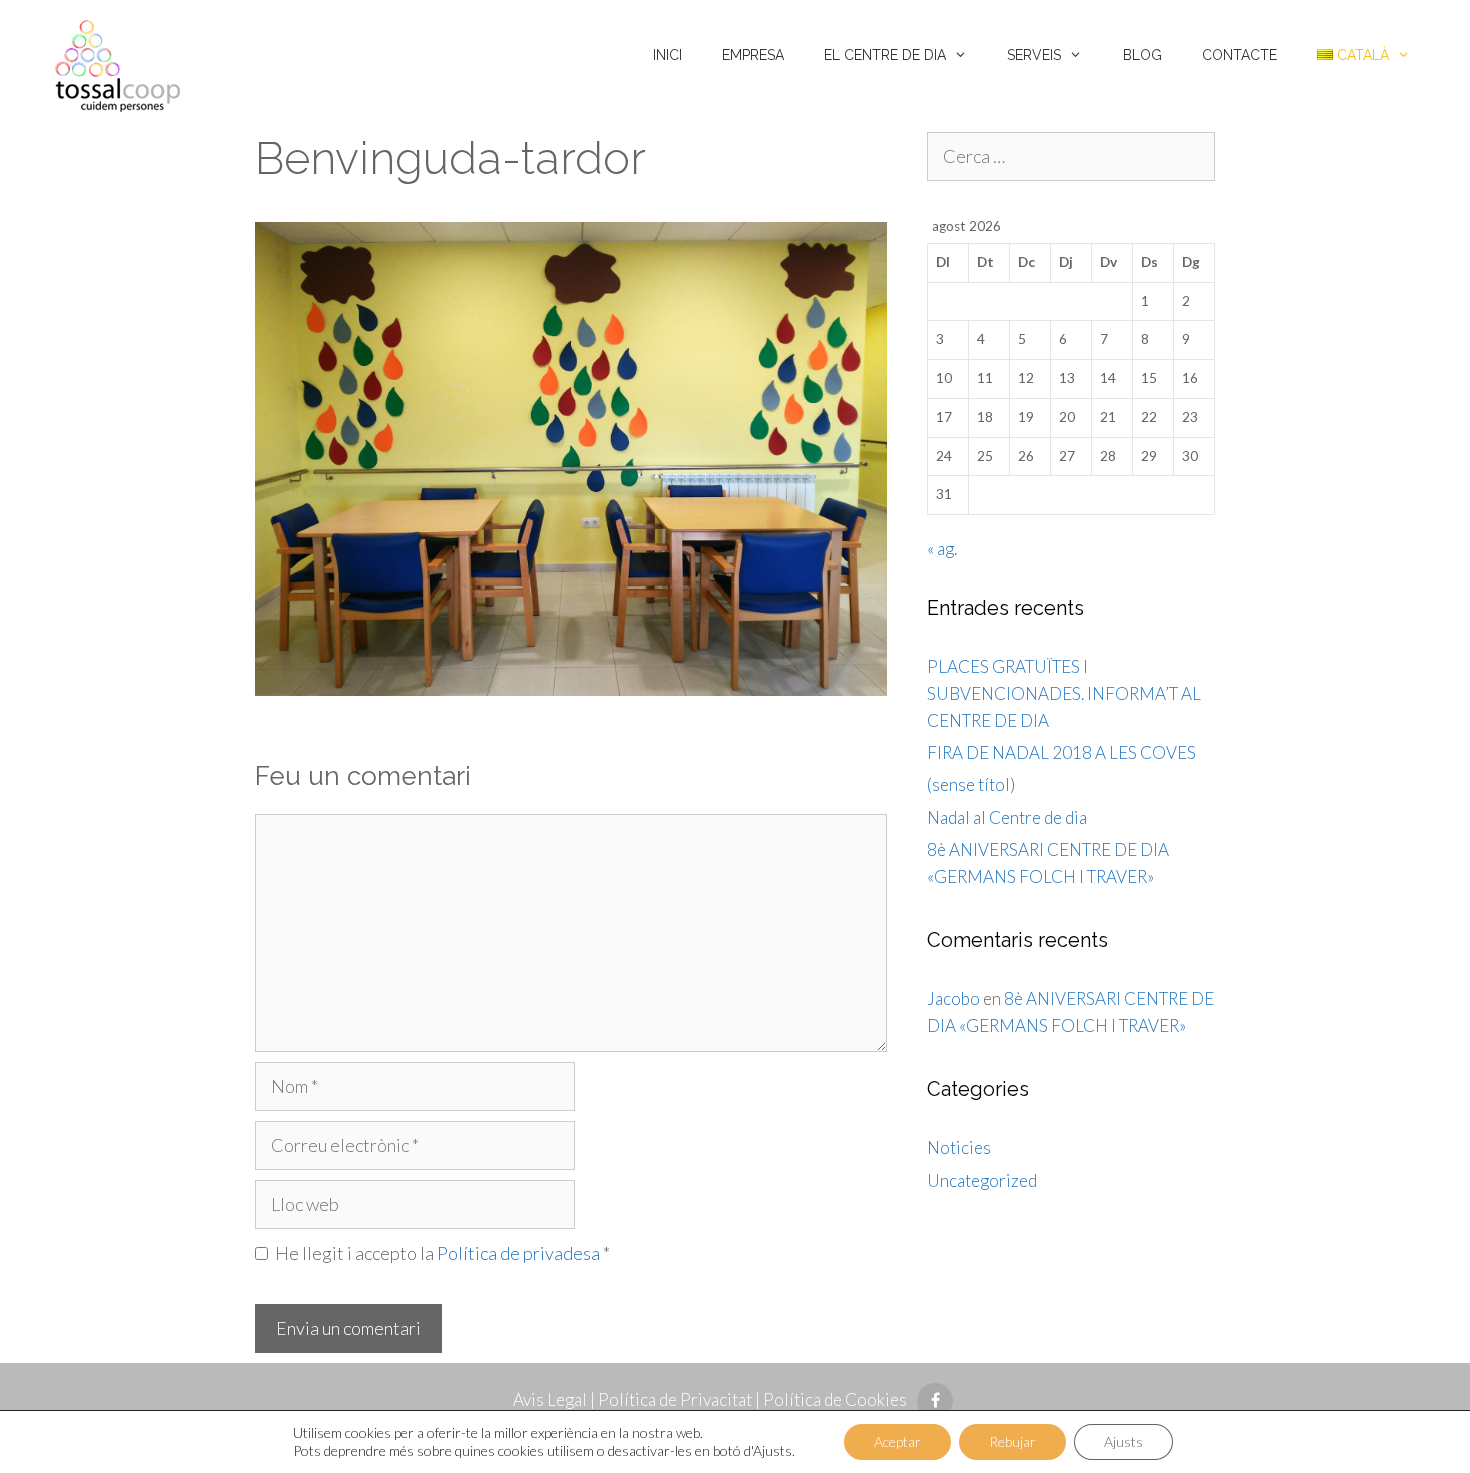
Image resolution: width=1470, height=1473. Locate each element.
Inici (667, 55)
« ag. (942, 548)
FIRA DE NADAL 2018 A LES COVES (1061, 752)
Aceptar (897, 1441)
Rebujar (1012, 1441)
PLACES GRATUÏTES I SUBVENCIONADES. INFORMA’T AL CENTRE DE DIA (1064, 693)
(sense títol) (971, 784)
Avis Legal (550, 1399)
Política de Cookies (835, 1399)
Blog (1142, 55)
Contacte (1239, 55)
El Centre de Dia (885, 55)
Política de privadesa (520, 1253)
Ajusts (1123, 1441)
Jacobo (953, 998)
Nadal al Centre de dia (1007, 817)
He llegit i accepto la (442, 1253)
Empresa (753, 55)
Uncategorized (982, 1180)
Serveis (1034, 55)
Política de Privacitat (675, 1399)
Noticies (959, 1147)
